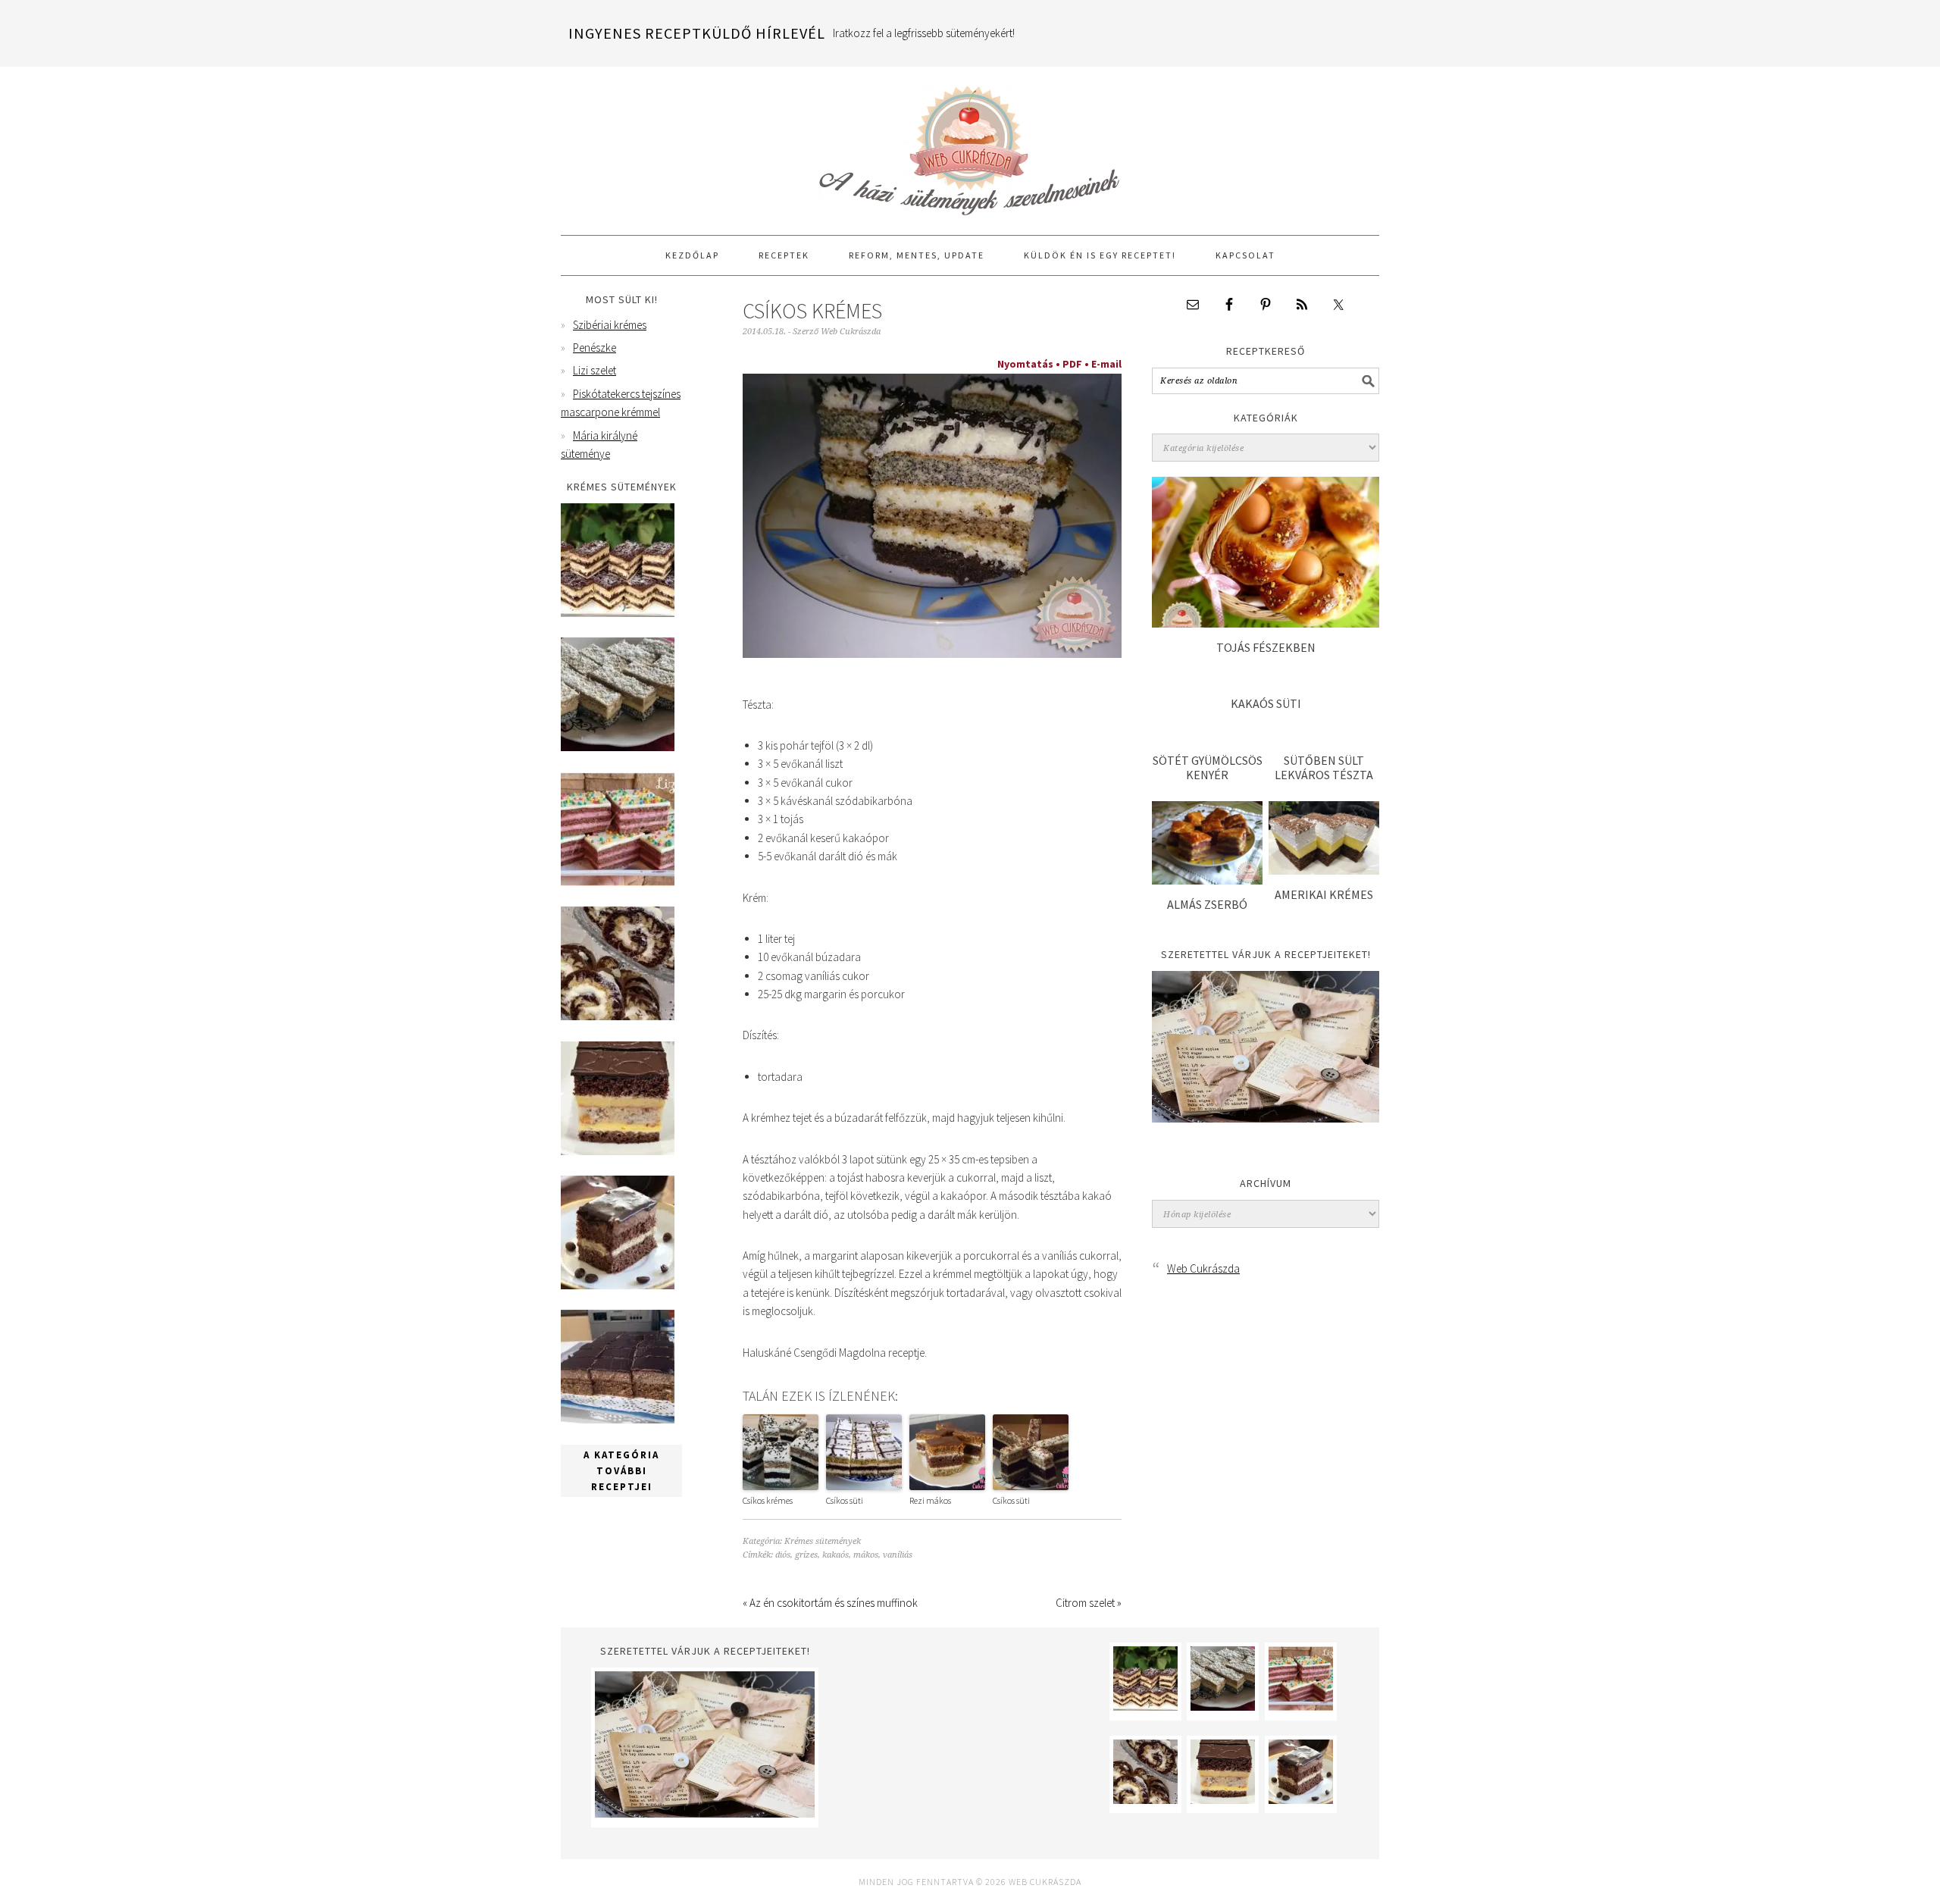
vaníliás (898, 1555)
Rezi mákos (930, 1500)
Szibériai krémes (610, 325)
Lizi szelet (595, 370)
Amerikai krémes (1324, 894)
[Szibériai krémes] (618, 613)
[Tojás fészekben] (1266, 623)
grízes (806, 1555)
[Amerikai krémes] (1324, 871)
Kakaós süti (1266, 703)
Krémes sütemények (823, 1541)
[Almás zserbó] (1207, 880)
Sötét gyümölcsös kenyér (1208, 767)
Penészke (595, 348)
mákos (866, 1555)
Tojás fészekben (1266, 647)
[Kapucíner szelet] (618, 1285)
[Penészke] (618, 747)
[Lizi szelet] (618, 882)
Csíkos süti (845, 1500)
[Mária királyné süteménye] (618, 1151)
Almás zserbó (1207, 904)
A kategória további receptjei (621, 1471)
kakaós (835, 1555)
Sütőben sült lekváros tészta (1324, 767)
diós (783, 1555)
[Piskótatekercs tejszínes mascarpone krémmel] (618, 1016)
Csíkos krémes (768, 1500)
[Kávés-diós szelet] (618, 1419)
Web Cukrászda (970, 144)
